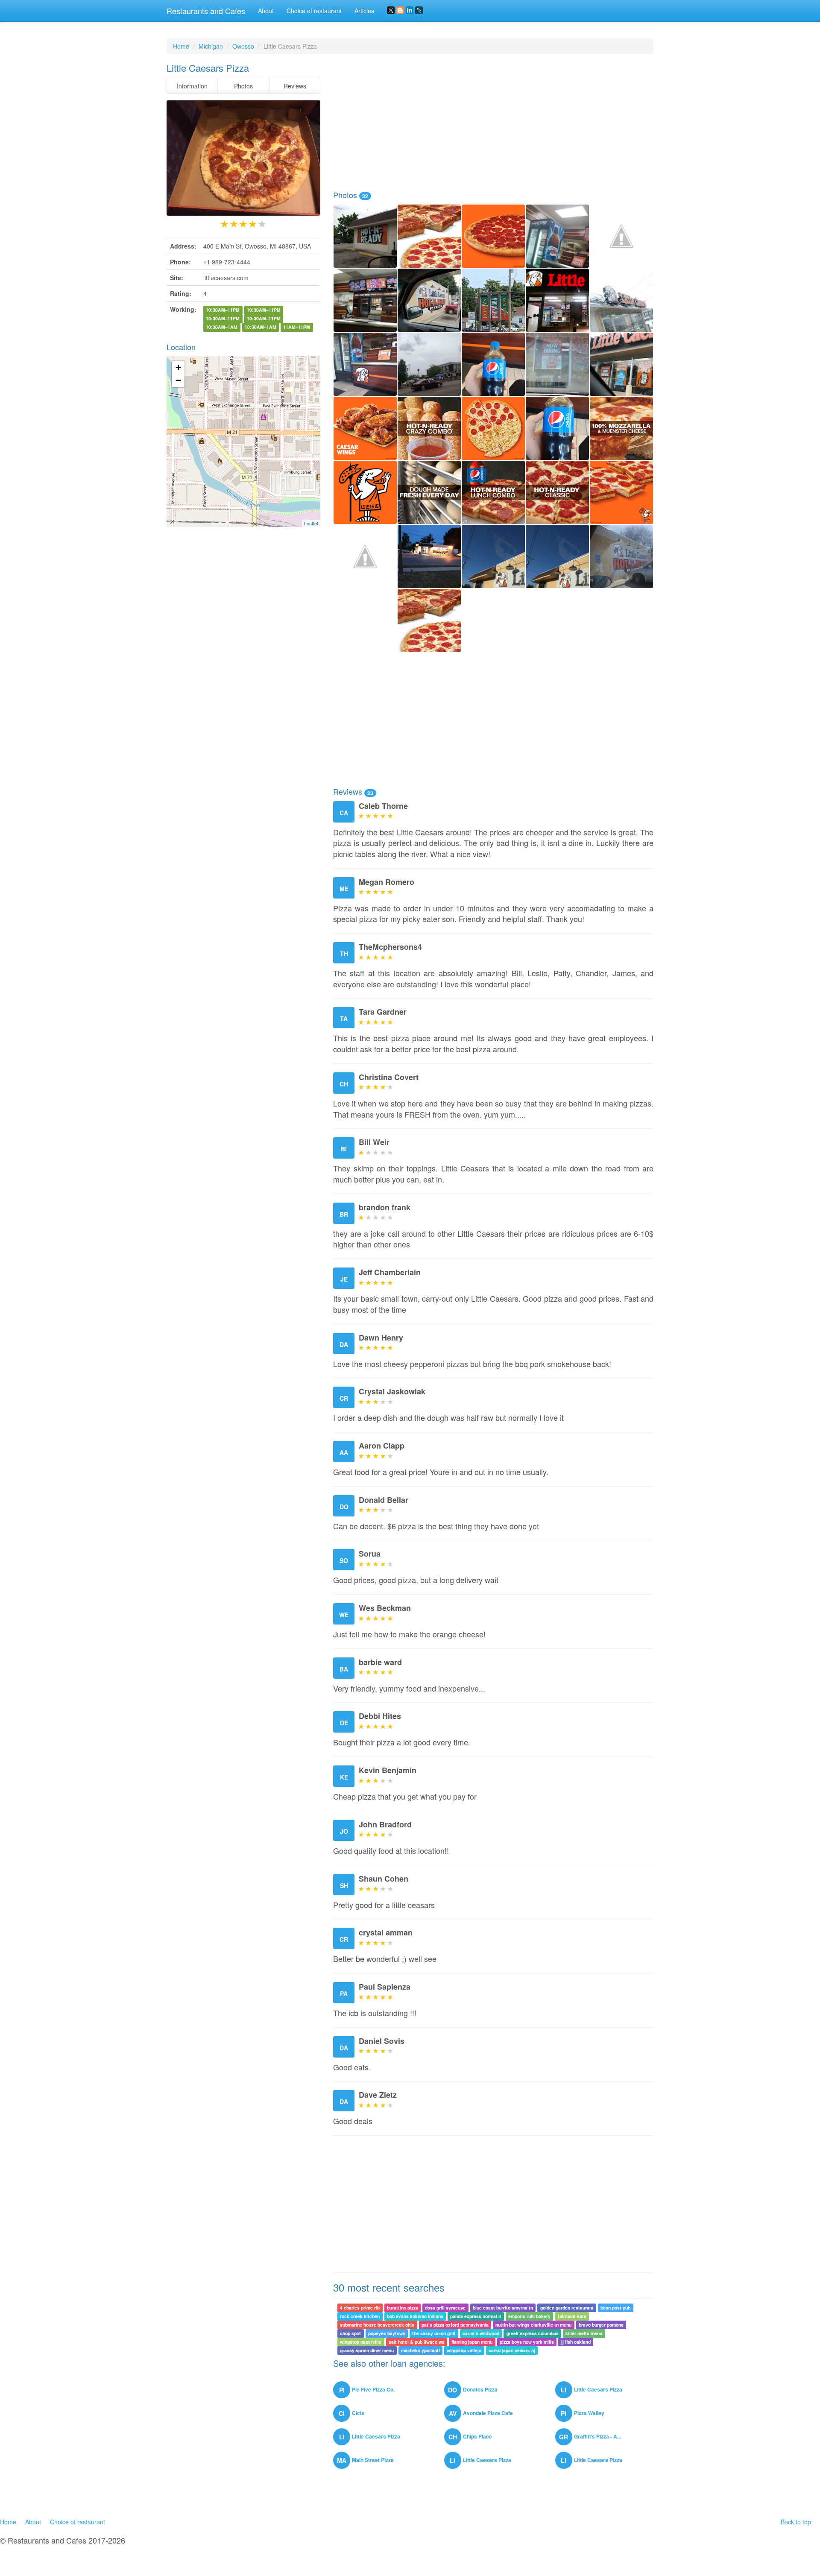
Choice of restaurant (314, 11)
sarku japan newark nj (512, 2350)
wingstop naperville (361, 2342)
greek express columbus (533, 2333)
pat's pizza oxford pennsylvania (455, 2325)
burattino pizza (403, 2308)
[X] (391, 10)
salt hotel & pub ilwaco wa (417, 2342)
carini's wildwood (481, 2333)
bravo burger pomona (601, 2325)
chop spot (350, 2333)
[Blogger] (400, 10)
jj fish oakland (576, 2342)
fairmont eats (572, 2316)
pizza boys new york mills (527, 2342)
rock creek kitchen (360, 2316)
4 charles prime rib (360, 2308)
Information (192, 86)
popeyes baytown (387, 2333)
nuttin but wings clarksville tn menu (533, 2325)
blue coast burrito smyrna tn (503, 2308)
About (266, 11)
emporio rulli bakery (529, 2316)
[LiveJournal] (419, 10)
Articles (364, 11)
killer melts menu (584, 2333)
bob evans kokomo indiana (415, 2316)
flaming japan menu (472, 2342)
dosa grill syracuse (445, 2308)
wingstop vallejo (464, 2350)
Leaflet (311, 523)
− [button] (178, 380)
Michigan (211, 46)
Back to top (796, 2522)
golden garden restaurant (567, 2308)
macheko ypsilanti (420, 2350)
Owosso (243, 46)
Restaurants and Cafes (206, 11)
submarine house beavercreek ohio (377, 2325)
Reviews (295, 86)
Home (181, 46)
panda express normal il (476, 2316)
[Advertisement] (493, 122)
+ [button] (178, 367)
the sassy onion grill (434, 2333)
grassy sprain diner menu (367, 2350)
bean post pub (615, 2308)
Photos (243, 86)
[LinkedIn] (410, 10)
